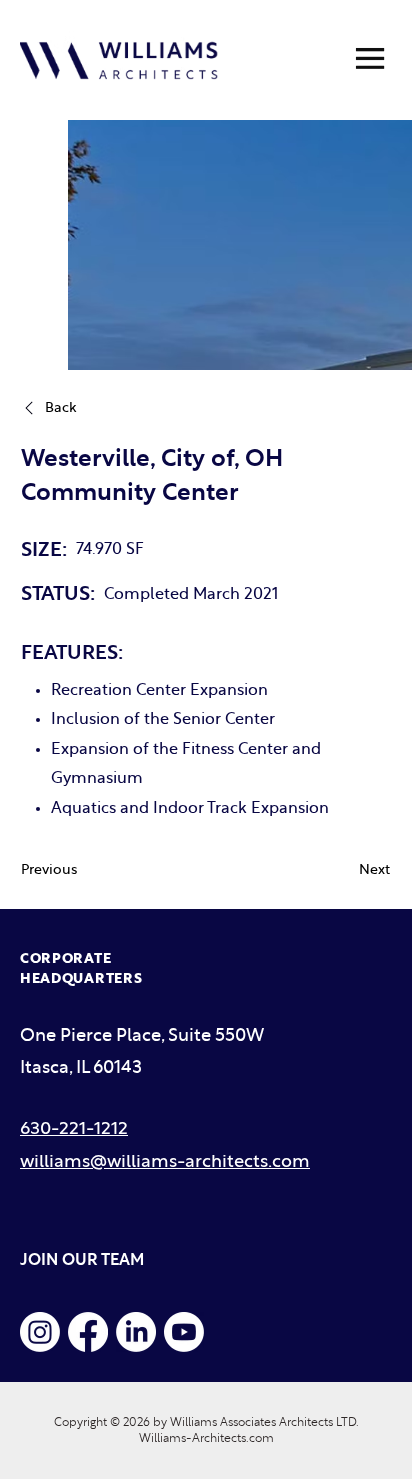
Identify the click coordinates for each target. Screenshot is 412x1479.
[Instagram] (40, 1332)
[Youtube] (184, 1332)
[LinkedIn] (136, 1332)
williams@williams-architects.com (165, 1162)
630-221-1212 (74, 1129)
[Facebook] (88, 1332)
